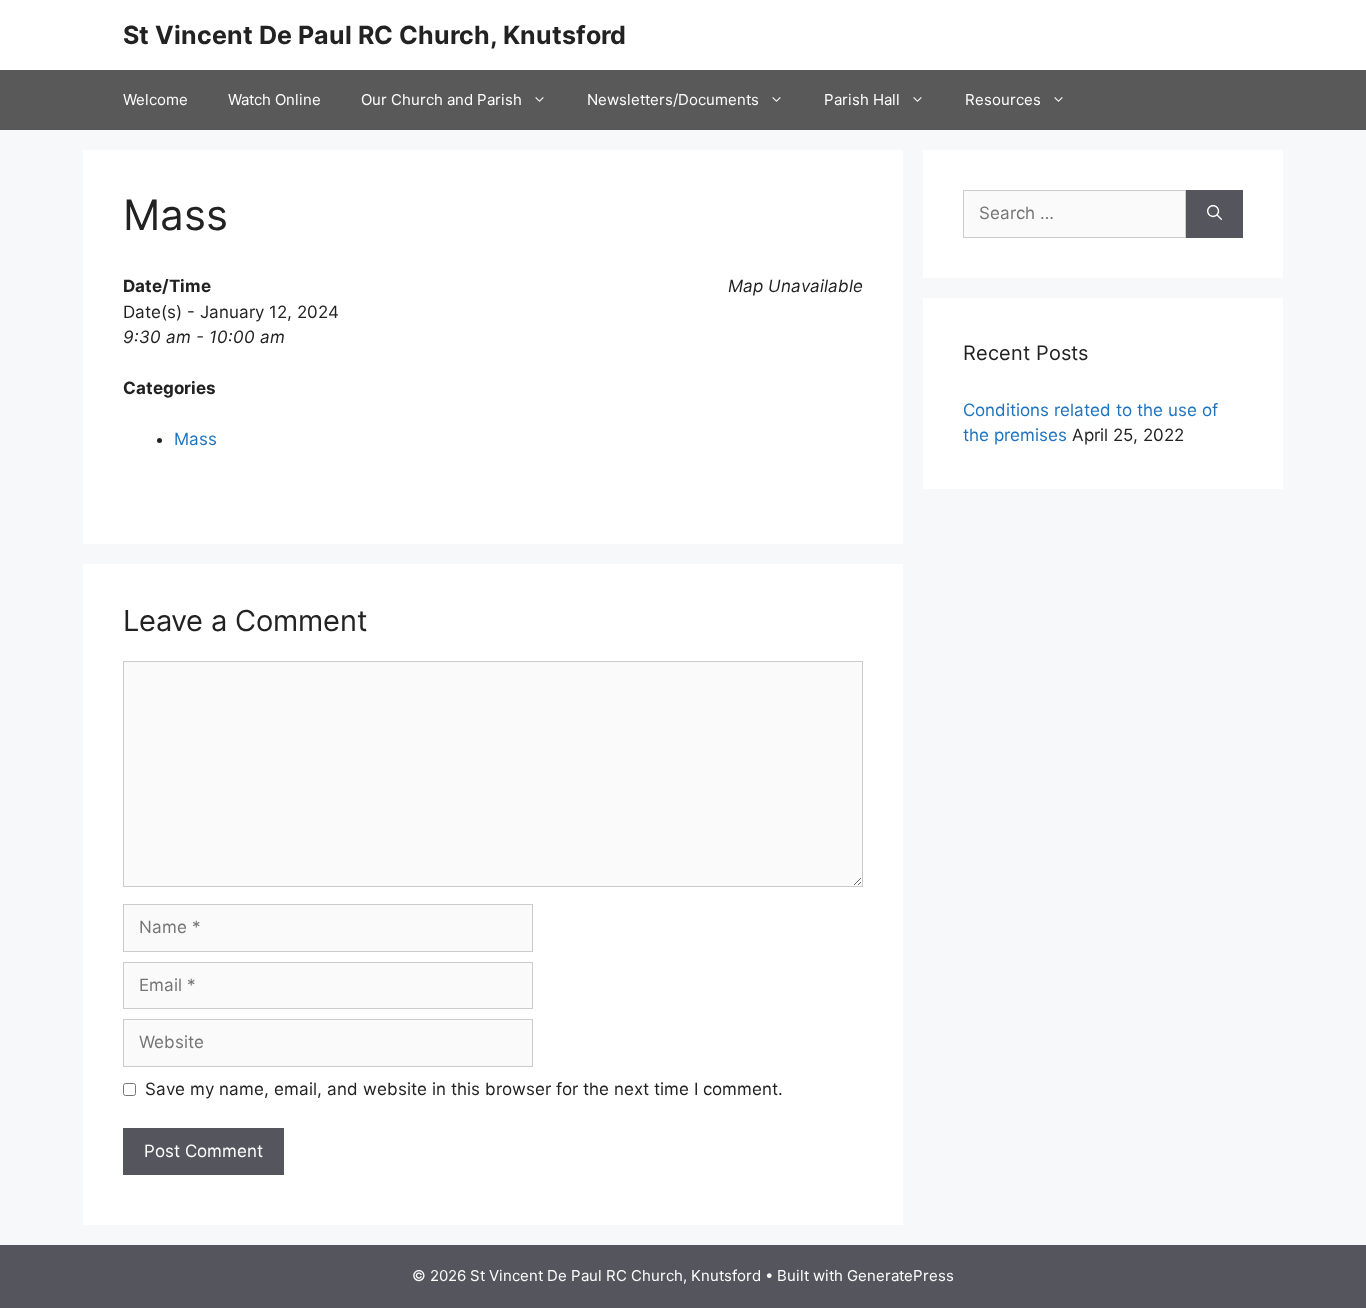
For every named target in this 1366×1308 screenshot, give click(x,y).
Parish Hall (862, 99)
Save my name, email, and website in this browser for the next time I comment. (464, 1089)
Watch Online (274, 99)
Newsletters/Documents (673, 99)
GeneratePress (900, 1275)
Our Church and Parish (441, 99)
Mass (195, 439)
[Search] (1214, 214)
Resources (1003, 99)
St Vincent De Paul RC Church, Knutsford (374, 35)
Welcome (155, 99)
